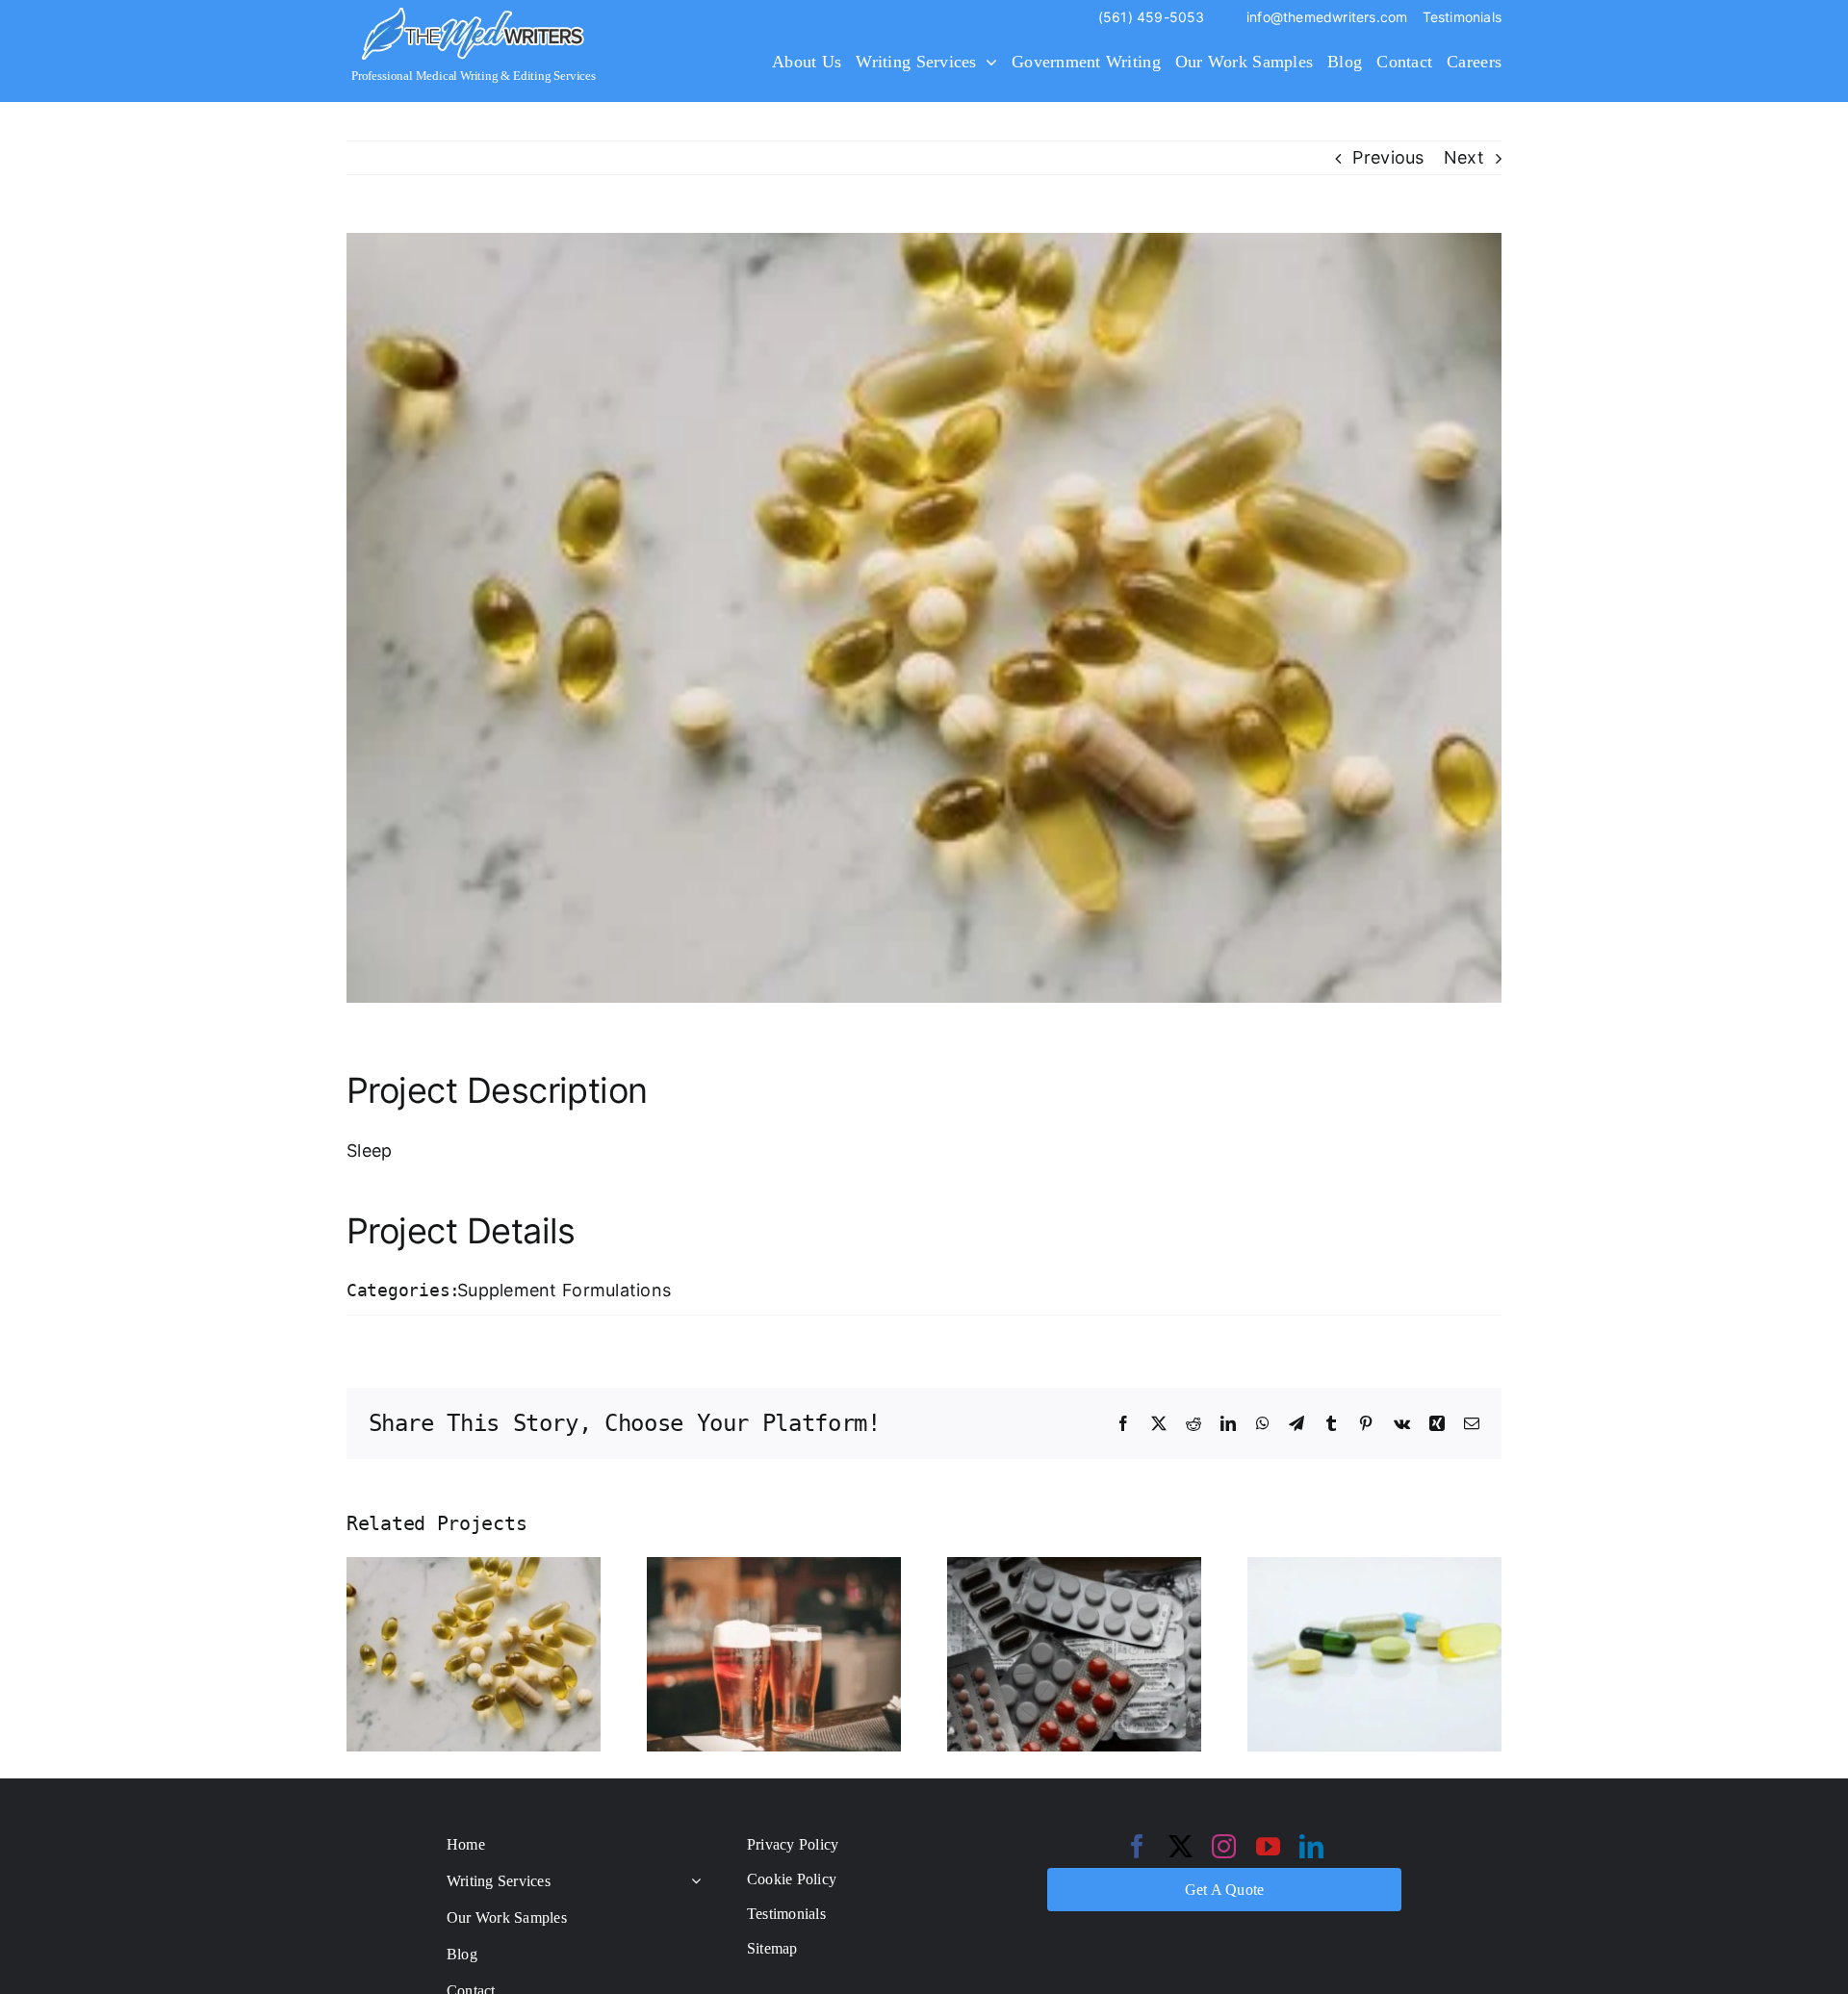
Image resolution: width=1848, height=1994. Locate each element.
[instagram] (1224, 1846)
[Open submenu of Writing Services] (692, 1881)
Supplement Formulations (564, 1290)
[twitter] (1181, 1846)
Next (1464, 157)
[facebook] (1137, 1846)
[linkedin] (1311, 1846)
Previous (1388, 157)
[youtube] (1268, 1846)
